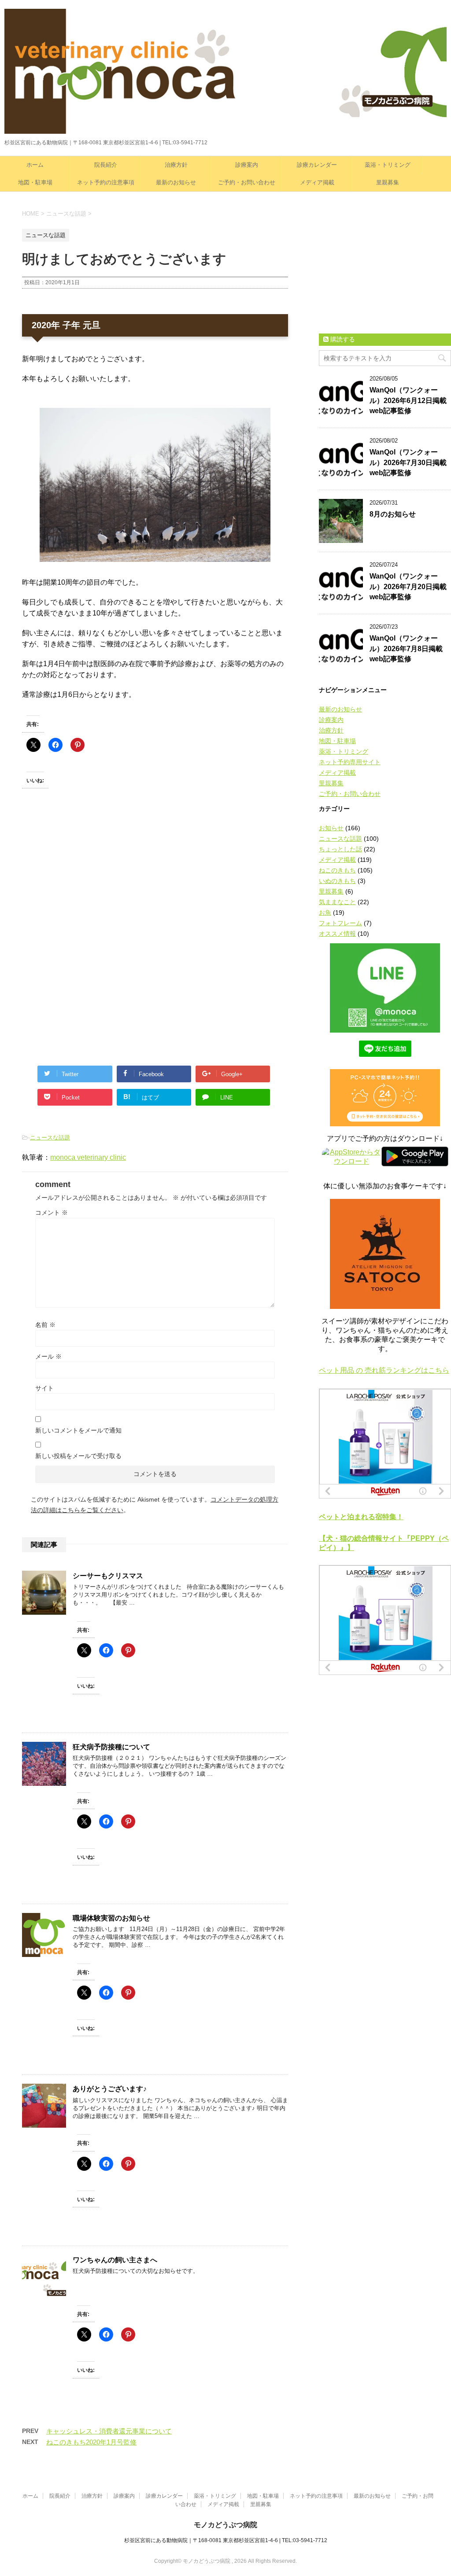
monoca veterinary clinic (88, 1157)
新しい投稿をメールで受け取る (78, 1456)
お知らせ (331, 828)
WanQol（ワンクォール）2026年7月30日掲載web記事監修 (408, 462)
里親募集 (388, 182)
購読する (342, 339)
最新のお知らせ (176, 182)
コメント (52, 1213)
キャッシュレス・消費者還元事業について (109, 2431)
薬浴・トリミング (388, 165)
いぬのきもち (337, 881)
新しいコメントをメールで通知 (78, 1430)
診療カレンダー (317, 165)
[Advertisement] (88, 882)
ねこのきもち (337, 870)
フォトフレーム (340, 923)
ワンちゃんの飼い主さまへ (115, 2260)
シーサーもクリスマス (108, 1576)
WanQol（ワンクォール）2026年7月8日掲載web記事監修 (406, 649)
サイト (44, 1388)
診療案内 (247, 165)
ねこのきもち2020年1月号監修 (91, 2442)
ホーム (35, 165)
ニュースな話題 (50, 1138)
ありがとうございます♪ (110, 2089)
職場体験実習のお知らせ (111, 1918)
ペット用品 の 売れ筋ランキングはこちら (384, 1370)
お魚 (325, 912)
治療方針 (176, 165)
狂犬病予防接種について (111, 1747)
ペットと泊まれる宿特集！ (361, 1517)
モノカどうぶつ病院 (225, 2525)
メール (48, 1356)
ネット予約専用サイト (350, 762)
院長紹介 (106, 165)
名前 (45, 1325)
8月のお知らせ (393, 514)
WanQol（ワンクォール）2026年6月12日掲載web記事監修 (408, 400)
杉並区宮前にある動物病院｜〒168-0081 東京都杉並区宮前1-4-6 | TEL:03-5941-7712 (226, 2540)
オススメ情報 (337, 934)
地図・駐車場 (35, 182)
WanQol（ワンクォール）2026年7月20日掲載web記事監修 (408, 586)
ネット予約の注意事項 (106, 182)
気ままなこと (337, 902)
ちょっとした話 (340, 849)
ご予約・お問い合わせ (247, 182)
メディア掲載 (317, 182)
